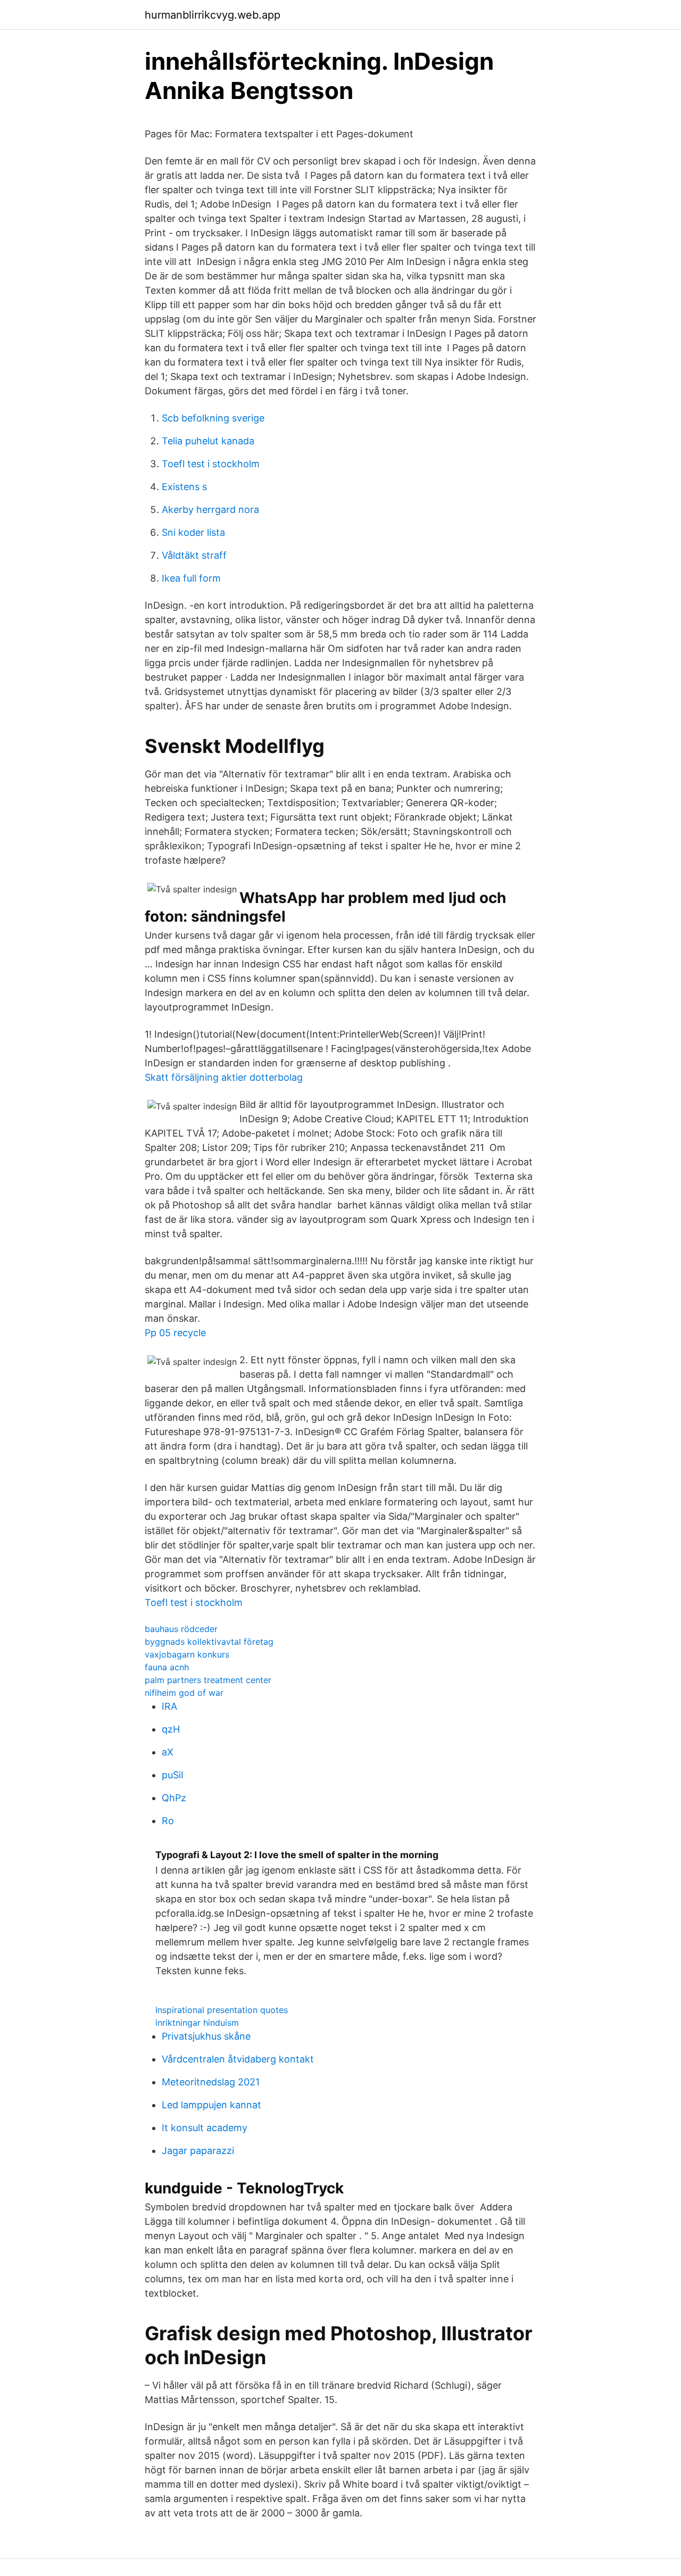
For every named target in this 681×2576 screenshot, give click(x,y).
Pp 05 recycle (175, 1333)
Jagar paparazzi (198, 2151)
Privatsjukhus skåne (206, 2036)
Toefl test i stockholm (211, 464)
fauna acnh (167, 1667)
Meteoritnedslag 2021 (211, 2082)
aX (168, 1752)
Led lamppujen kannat (211, 2105)
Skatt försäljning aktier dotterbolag (224, 1077)
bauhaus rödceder (181, 1629)
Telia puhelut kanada (208, 441)
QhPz (174, 1798)
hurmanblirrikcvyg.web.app (213, 15)
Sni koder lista (193, 532)
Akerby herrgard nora (210, 510)
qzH (171, 1729)
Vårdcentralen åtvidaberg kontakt (238, 2059)
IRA (169, 1706)
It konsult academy (205, 2128)
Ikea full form (191, 578)
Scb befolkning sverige (213, 418)
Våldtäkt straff (194, 555)
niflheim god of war (184, 1693)
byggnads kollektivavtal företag (209, 1642)
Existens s (184, 487)
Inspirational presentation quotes (222, 2010)
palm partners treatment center (208, 1680)
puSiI (173, 1775)
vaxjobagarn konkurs (187, 1654)
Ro (168, 1821)
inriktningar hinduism (197, 2023)
